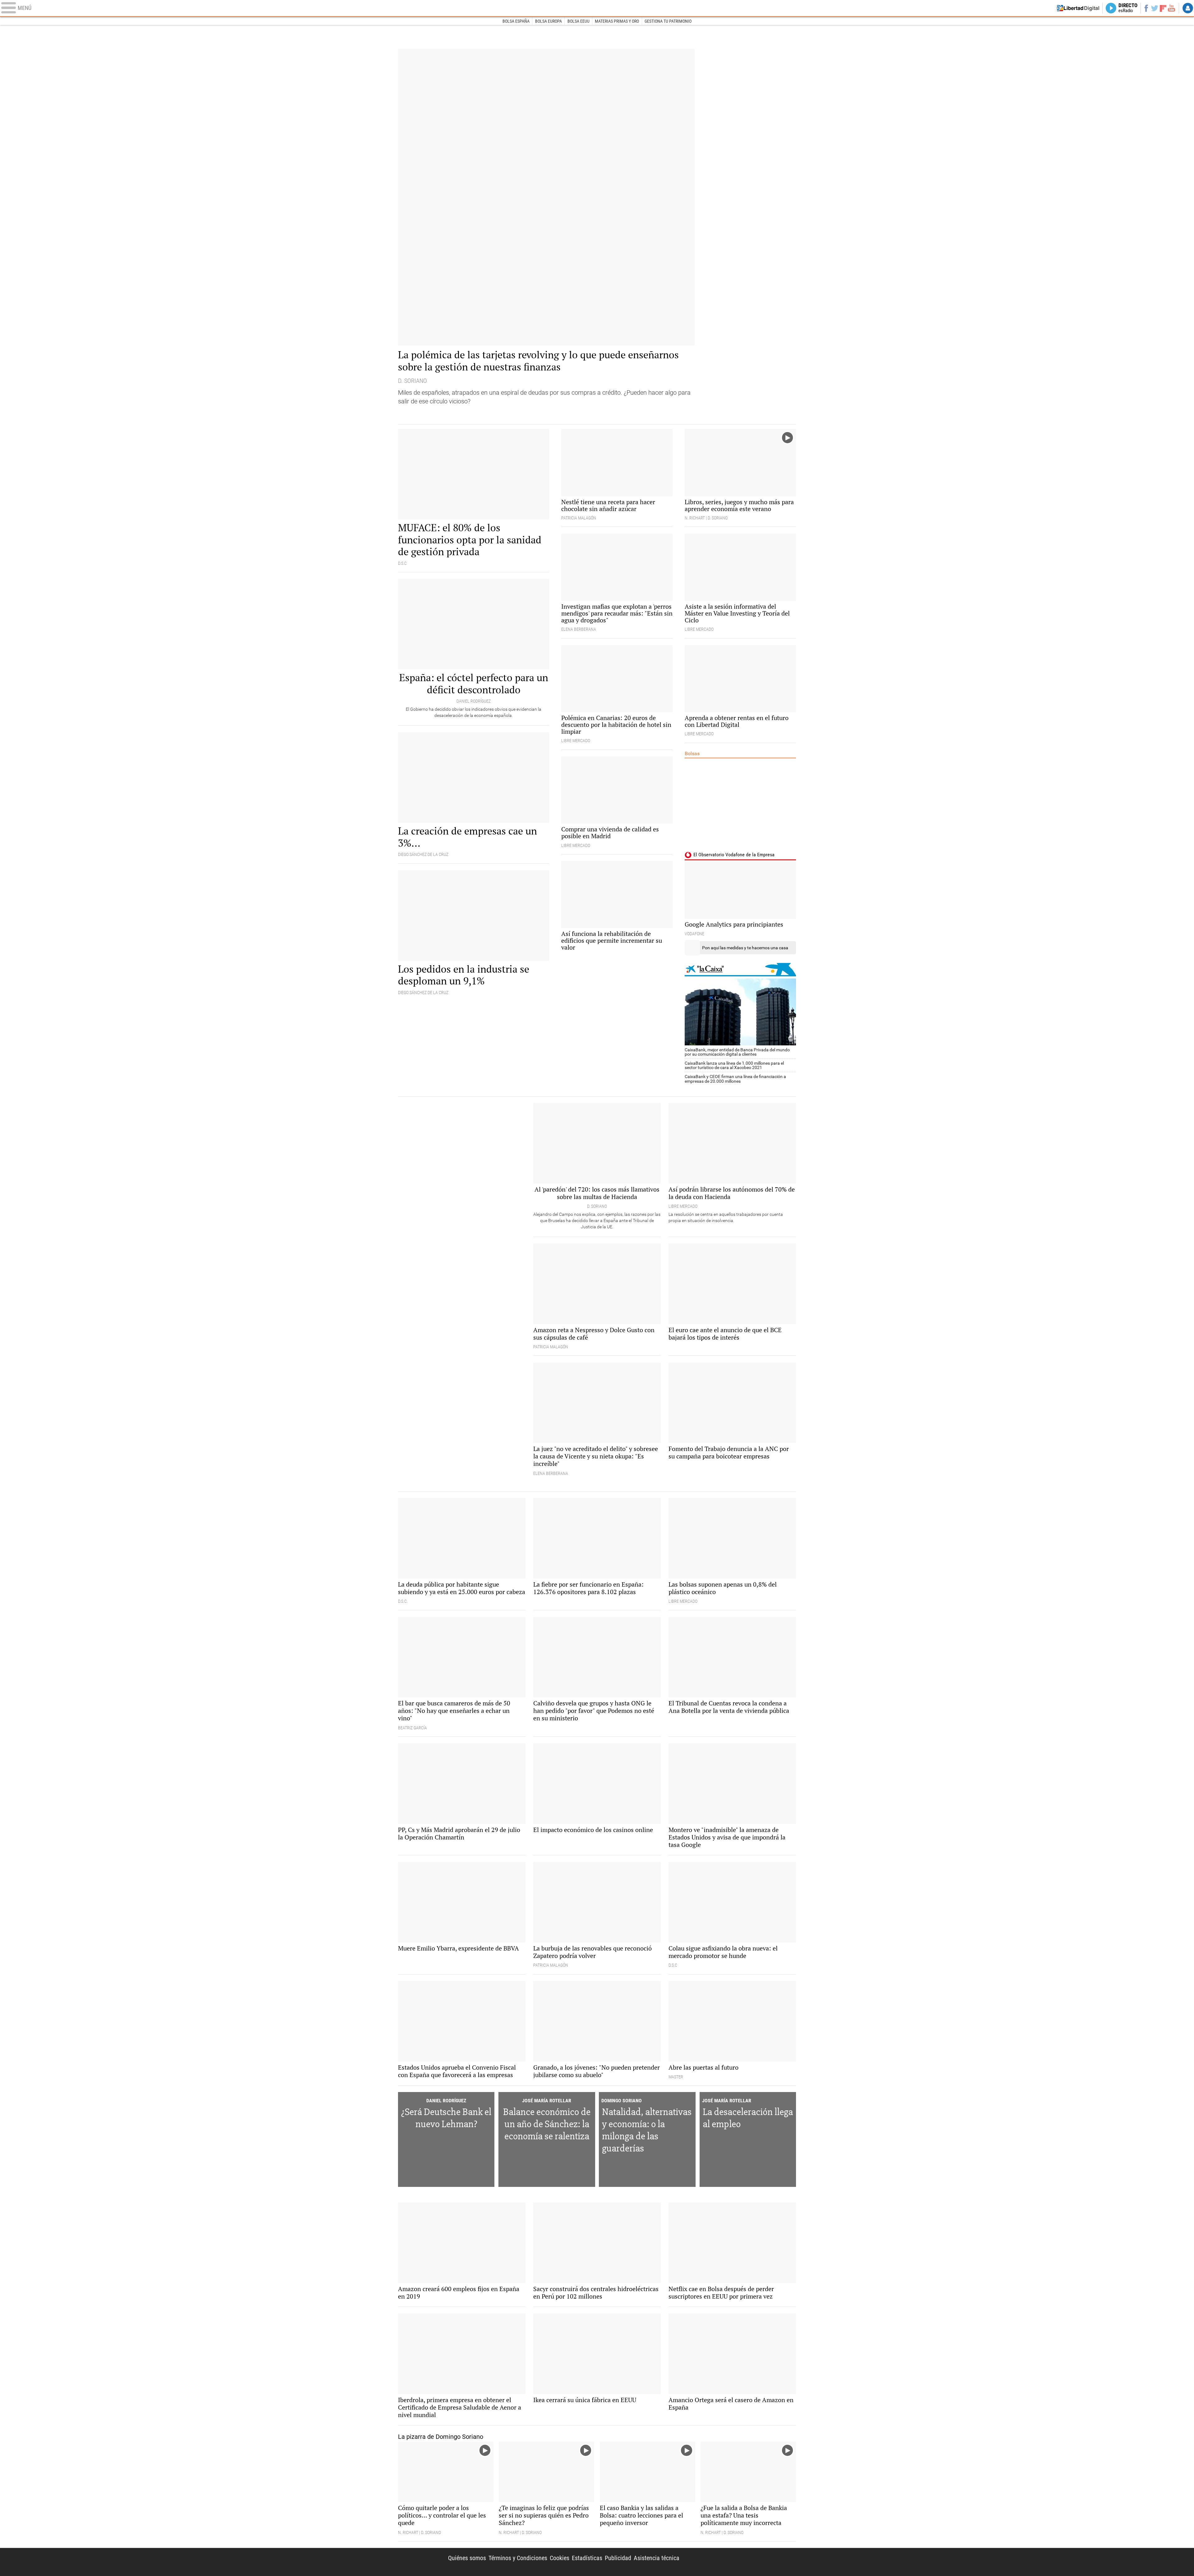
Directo (1128, 8)
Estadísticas (587, 2558)
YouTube (1171, 8)
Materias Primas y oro (617, 21)
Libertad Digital (743, 2562)
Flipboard (1163, 8)
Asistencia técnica (657, 2558)
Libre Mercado (597, 8)
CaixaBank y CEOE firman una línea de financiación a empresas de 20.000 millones (735, 1079)
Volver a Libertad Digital (1078, 8)
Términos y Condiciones (518, 2558)
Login (1188, 8)
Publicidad (618, 2558)
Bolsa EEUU (578, 21)
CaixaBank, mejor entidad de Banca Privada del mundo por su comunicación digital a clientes (737, 1052)
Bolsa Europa (548, 21)
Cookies (560, 2558)
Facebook (1146, 8)
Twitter (1155, 8)
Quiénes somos (467, 2558)
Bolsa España (516, 21)
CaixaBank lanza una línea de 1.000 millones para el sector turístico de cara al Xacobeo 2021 (734, 1065)
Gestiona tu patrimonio (668, 21)
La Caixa (740, 970)
